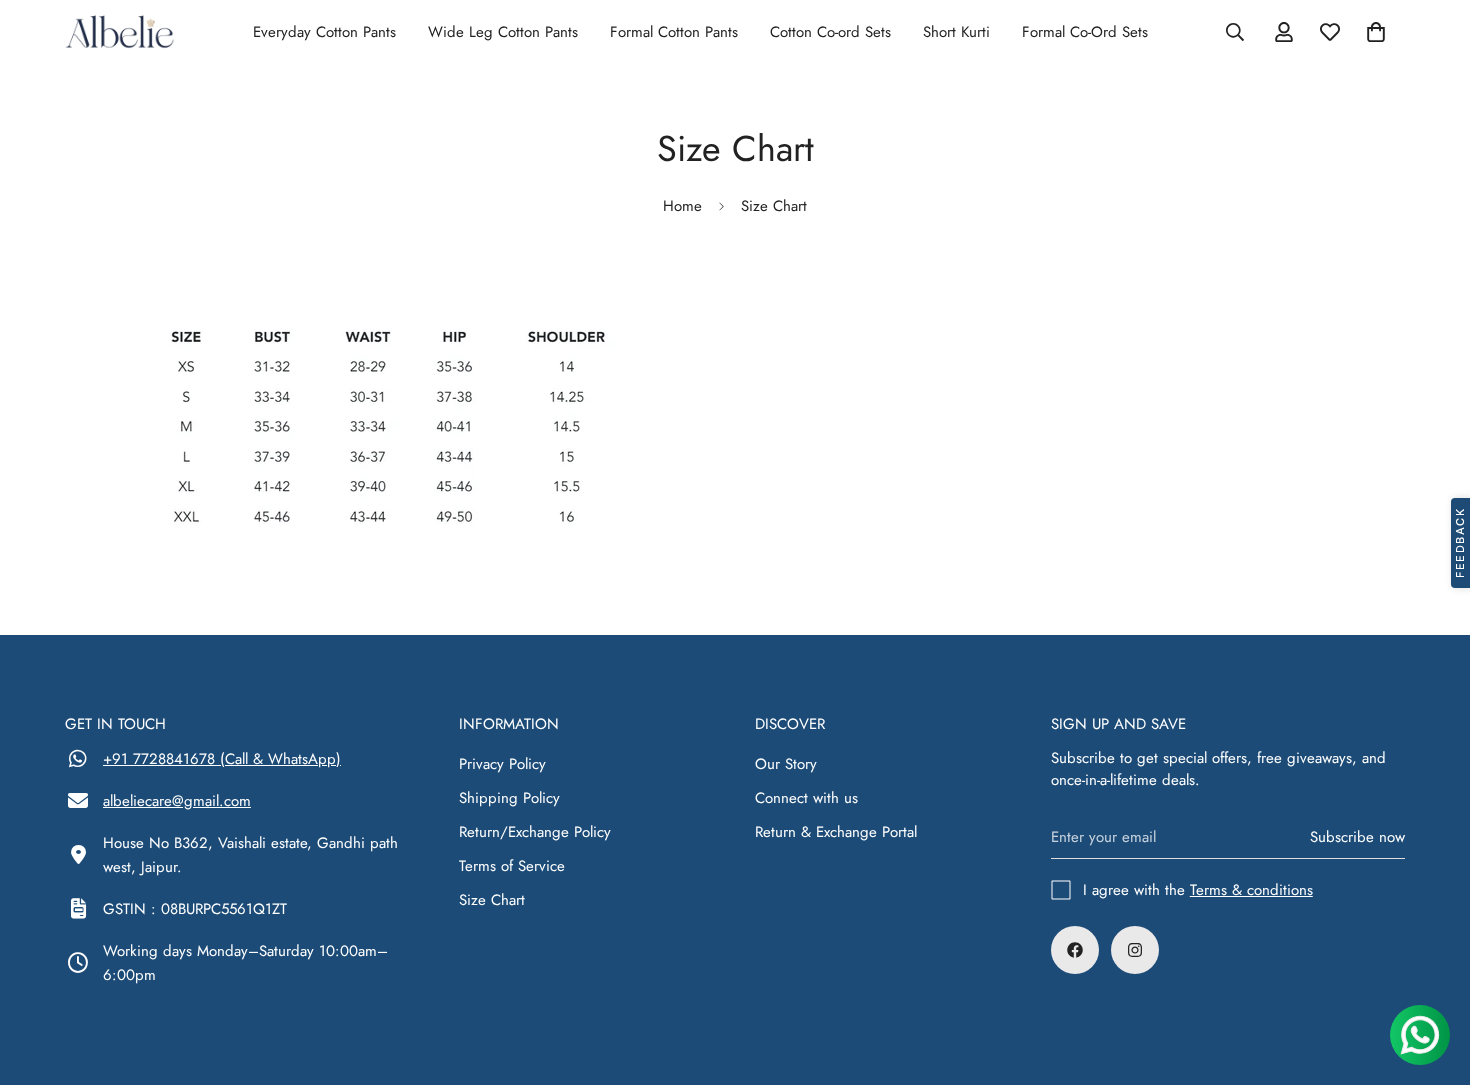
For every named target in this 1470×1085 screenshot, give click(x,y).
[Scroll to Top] (1431, 976)
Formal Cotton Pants (674, 32)
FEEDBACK (1460, 543)
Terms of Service (512, 866)
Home (682, 206)
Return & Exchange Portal (836, 832)
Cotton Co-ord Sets (830, 32)
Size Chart (492, 900)
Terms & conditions (1251, 890)
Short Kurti (956, 32)
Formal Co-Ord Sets (1085, 32)
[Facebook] (1075, 950)
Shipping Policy (509, 798)
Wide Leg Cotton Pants (503, 32)
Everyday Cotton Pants (324, 32)
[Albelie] (120, 32)
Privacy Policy (502, 764)
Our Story (786, 764)
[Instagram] (1135, 950)
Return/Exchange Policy (535, 832)
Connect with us (806, 798)
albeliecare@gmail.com (177, 801)
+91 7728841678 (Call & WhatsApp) (222, 759)
